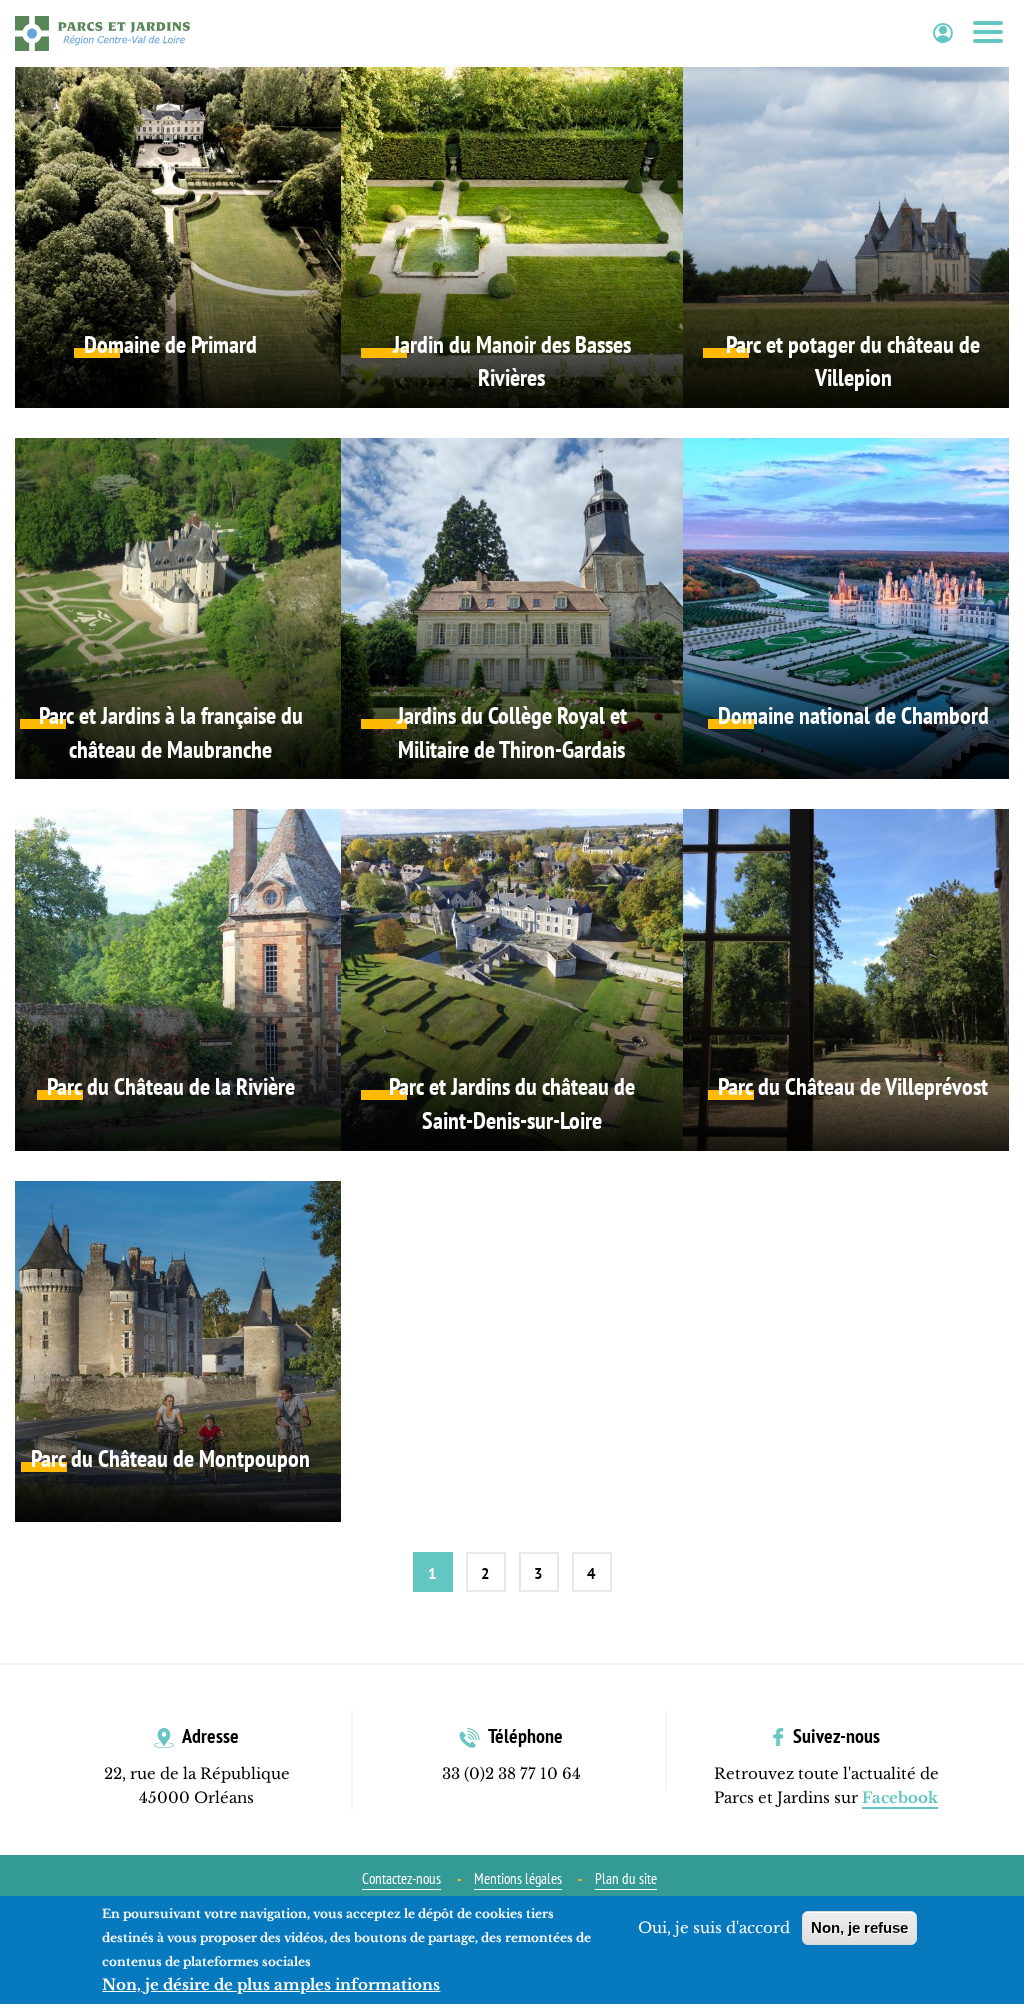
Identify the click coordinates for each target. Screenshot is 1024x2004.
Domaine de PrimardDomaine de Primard (170, 237)
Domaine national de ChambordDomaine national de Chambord (853, 608)
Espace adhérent (943, 33)
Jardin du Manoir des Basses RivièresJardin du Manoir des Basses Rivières (511, 237)
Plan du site (626, 1878)
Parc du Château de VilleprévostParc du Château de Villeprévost (853, 979)
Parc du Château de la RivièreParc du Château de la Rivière (170, 979)
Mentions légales (518, 1878)
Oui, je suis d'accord (714, 1927)
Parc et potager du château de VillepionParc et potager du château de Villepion (853, 237)
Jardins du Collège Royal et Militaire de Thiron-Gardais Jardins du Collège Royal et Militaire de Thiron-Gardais (511, 608)
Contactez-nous (401, 1878)
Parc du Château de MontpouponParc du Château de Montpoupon (170, 1351)
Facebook (900, 1797)
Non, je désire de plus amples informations (271, 1984)
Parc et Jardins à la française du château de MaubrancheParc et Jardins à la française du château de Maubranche (170, 608)
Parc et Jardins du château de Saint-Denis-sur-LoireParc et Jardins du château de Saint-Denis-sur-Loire (511, 979)
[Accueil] (102, 33)
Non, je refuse (859, 1927)
